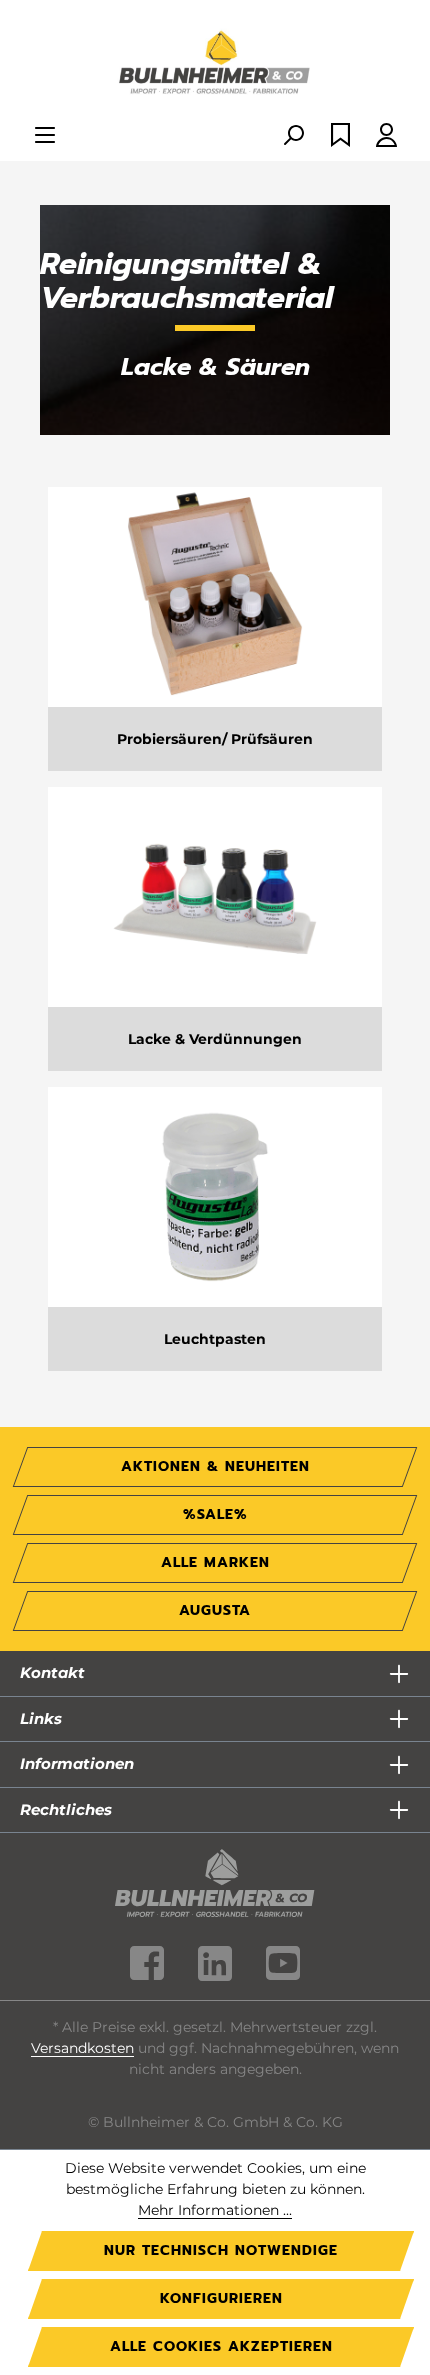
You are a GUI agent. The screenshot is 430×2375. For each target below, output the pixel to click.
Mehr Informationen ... (215, 2210)
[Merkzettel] (340, 136)
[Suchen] (293, 136)
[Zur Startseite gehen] (215, 64)
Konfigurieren (221, 2298)
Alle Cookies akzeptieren (221, 2346)
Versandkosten (82, 2048)
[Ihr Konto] (386, 136)
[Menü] (45, 136)
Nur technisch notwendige (221, 2250)
